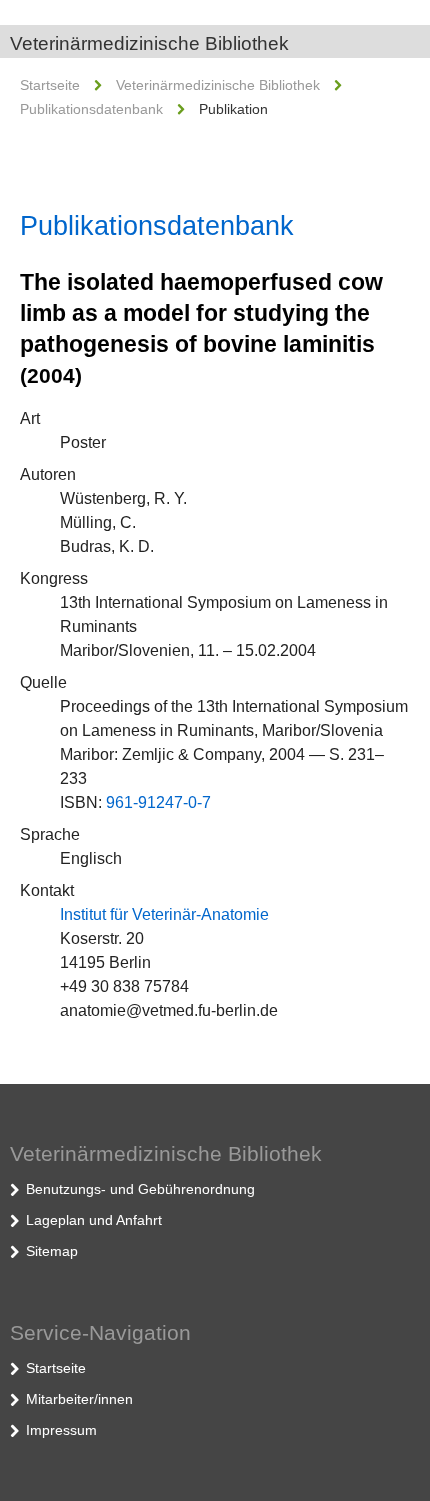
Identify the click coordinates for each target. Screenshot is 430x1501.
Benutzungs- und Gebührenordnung (140, 1189)
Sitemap (52, 1251)
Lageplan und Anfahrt (94, 1220)
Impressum (61, 1430)
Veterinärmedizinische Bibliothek (149, 43)
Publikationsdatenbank (91, 109)
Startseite (50, 85)
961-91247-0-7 (158, 802)
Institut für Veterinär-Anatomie (164, 914)
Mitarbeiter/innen (79, 1399)
